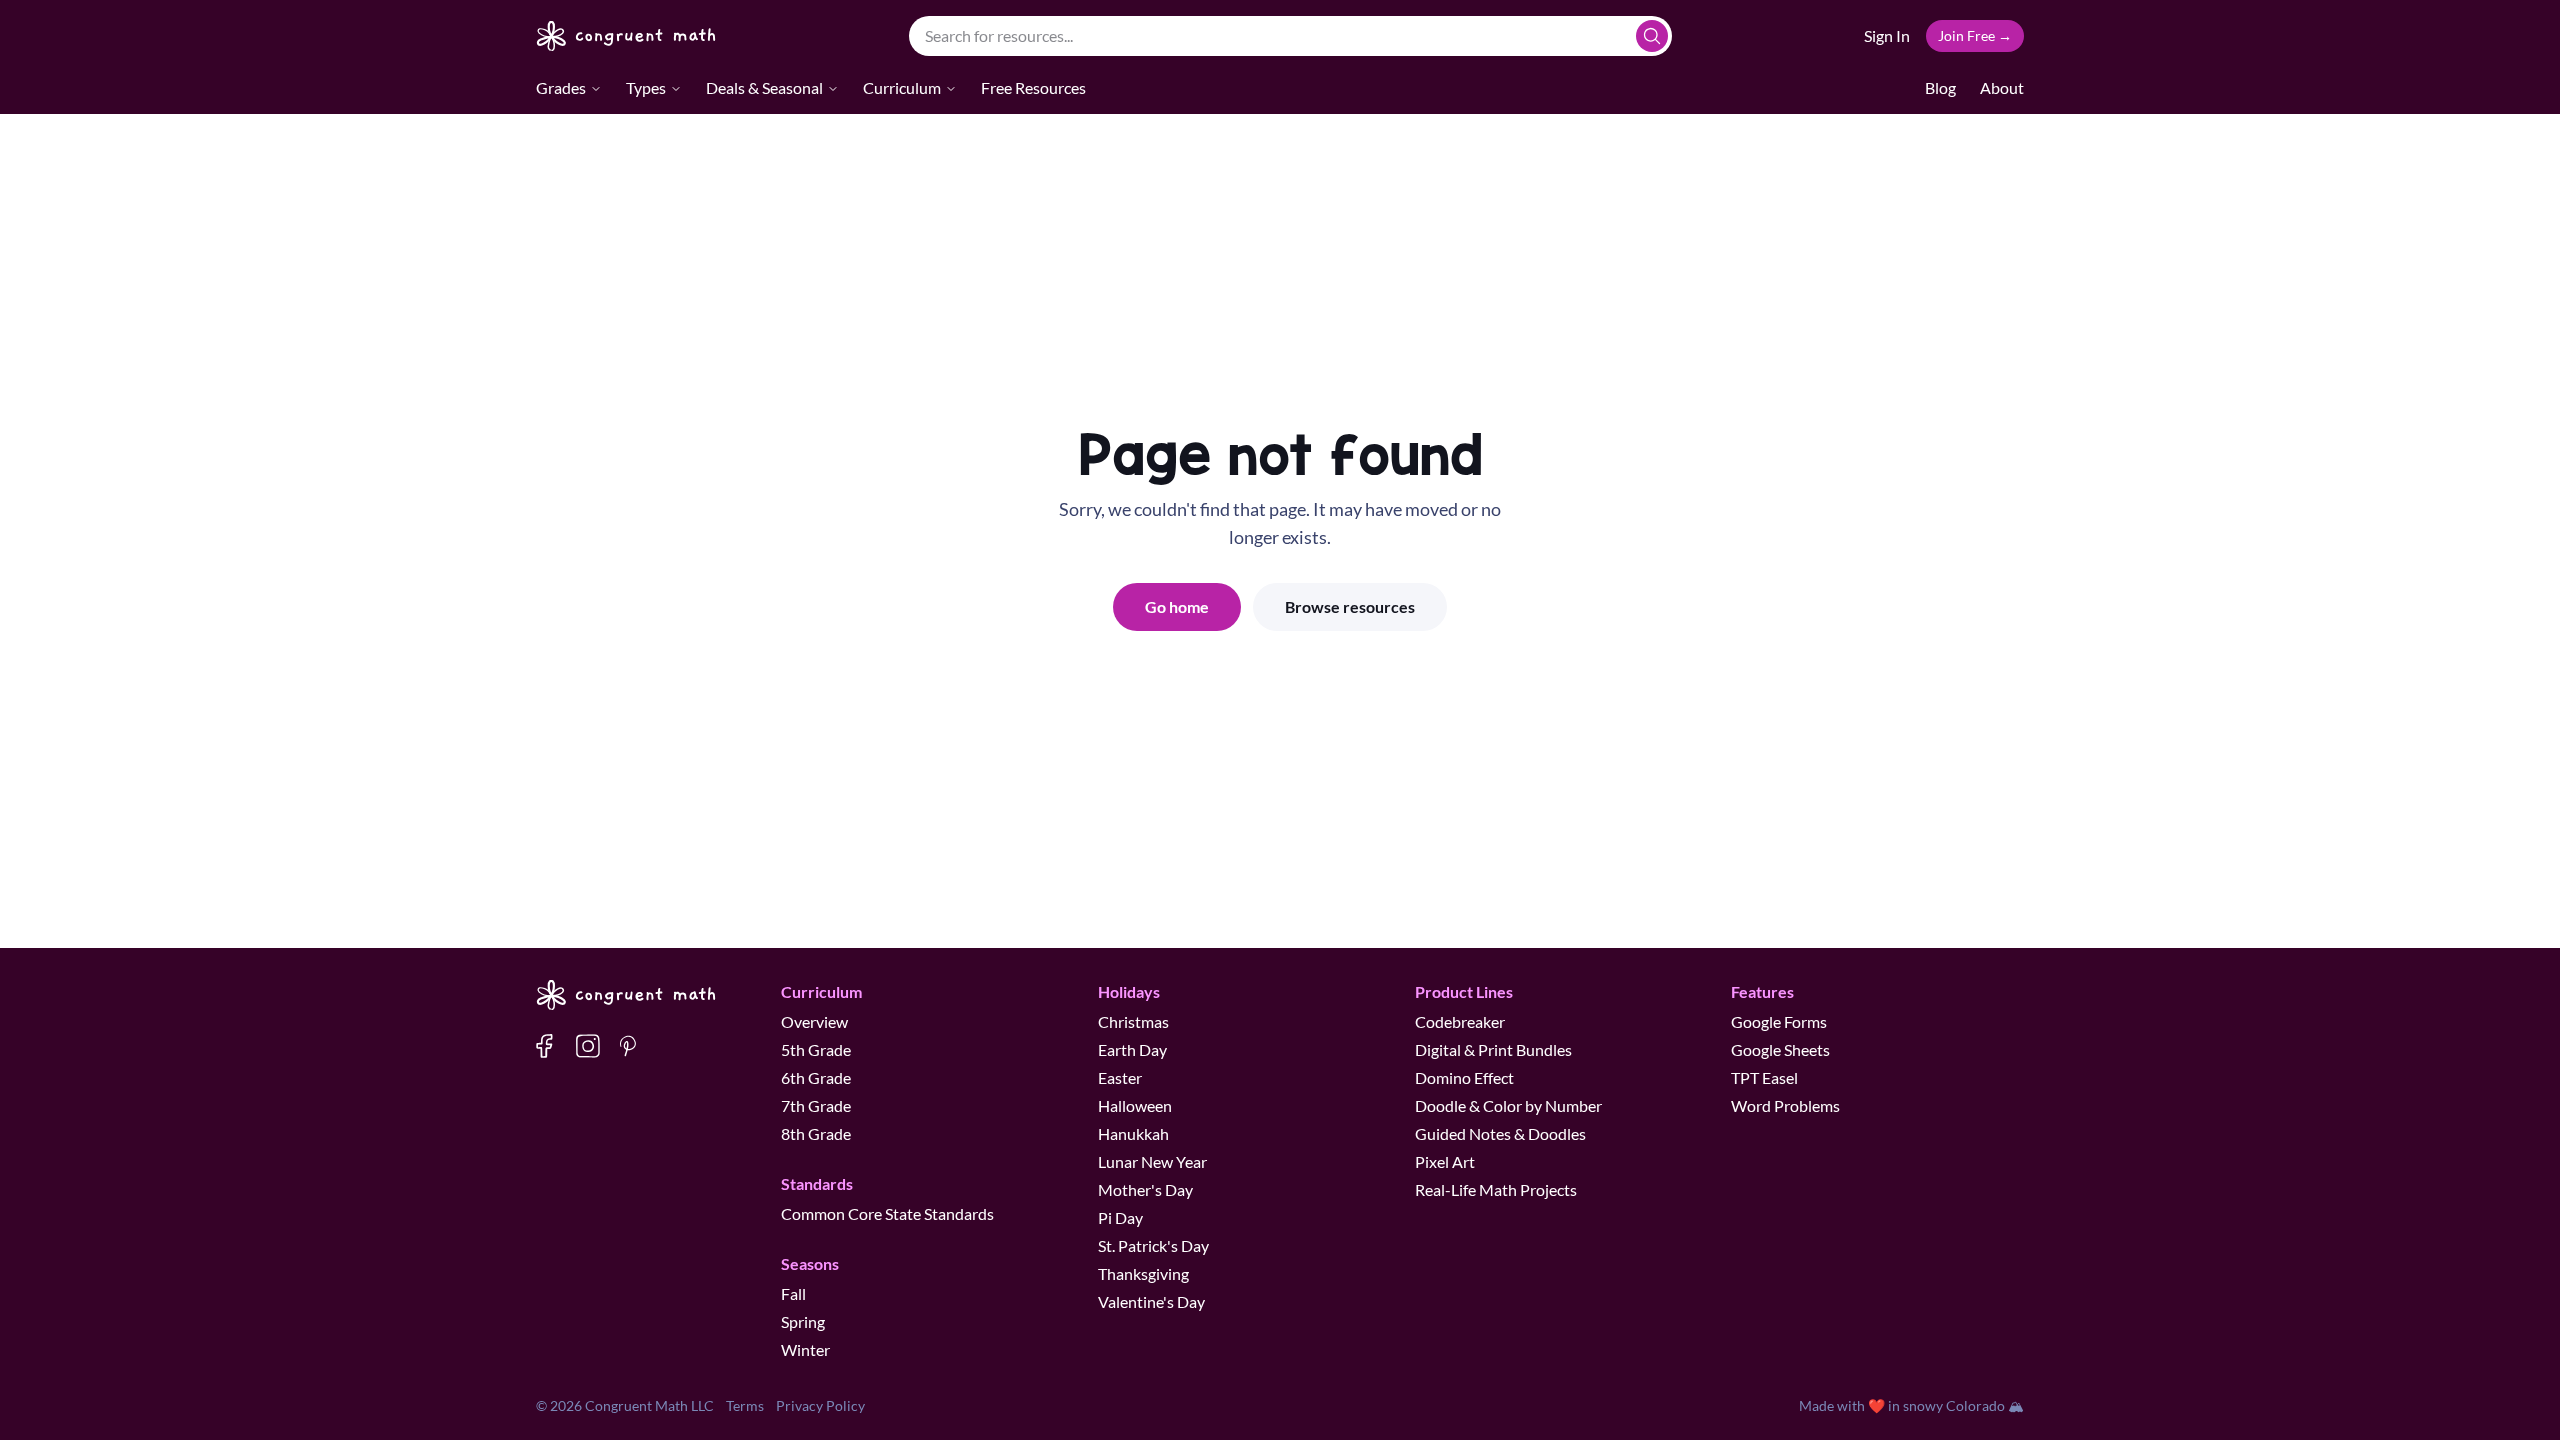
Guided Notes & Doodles (1500, 1133)
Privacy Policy (820, 1405)
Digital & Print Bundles (1493, 1049)
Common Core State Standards (887, 1213)
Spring (803, 1321)
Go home (1177, 606)
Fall (793, 1293)
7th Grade (816, 1105)
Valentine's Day (1151, 1301)
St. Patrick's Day (1153, 1245)
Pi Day (1120, 1217)
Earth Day (1132, 1049)
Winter (805, 1349)
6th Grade (816, 1077)
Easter (1120, 1077)
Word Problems (1785, 1105)
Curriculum (902, 87)
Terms (745, 1405)
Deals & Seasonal (764, 87)
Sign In (1887, 35)
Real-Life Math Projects (1496, 1189)
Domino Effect (1464, 1077)
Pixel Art (1445, 1161)
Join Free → (1975, 35)
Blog (1940, 87)
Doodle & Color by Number (1508, 1105)
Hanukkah (1133, 1133)
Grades (561, 87)
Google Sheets (1780, 1049)
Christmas (1133, 1021)
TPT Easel (1764, 1077)
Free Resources (1033, 87)
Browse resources (1350, 606)
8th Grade (816, 1133)
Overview (814, 1021)
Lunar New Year (1152, 1161)
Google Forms (1779, 1021)
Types (646, 87)
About (2002, 87)
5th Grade (816, 1049)
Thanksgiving (1143, 1273)
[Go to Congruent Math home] (626, 36)
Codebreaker (1460, 1021)
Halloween (1135, 1105)
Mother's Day (1145, 1189)
